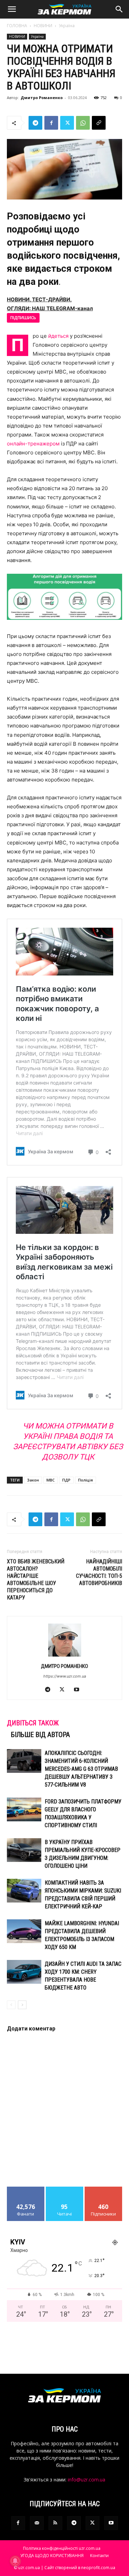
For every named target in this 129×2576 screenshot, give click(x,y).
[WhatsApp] (83, 123)
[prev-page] (11, 2005)
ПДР (66, 1480)
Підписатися (104, 2189)
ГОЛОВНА (17, 26)
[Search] (119, 9)
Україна (67, 26)
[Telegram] (35, 123)
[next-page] (22, 2005)
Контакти (99, 2556)
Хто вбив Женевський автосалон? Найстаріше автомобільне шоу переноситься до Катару (36, 1580)
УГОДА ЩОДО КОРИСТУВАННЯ (52, 2556)
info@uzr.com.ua (87, 2480)
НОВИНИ (43, 26)
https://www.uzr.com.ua (65, 1676)
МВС (51, 1480)
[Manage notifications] (15, 2561)
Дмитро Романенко (42, 98)
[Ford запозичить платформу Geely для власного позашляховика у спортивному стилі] (24, 1809)
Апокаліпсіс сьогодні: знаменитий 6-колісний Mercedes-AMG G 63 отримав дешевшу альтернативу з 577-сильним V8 (81, 1769)
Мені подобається (26, 2192)
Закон (33, 1480)
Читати (64, 2189)
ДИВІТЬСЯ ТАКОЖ (33, 1723)
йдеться (58, 336)
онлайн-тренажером (33, 444)
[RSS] (55, 2523)
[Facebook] (51, 123)
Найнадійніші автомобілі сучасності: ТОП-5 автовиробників (99, 1572)
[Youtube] (79, 1690)
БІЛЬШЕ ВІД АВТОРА (40, 1735)
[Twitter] (67, 123)
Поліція (85, 1480)
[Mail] (37, 2523)
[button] (12, 9)
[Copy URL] (99, 123)
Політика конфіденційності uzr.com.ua (62, 2548)
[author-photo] (65, 1656)
